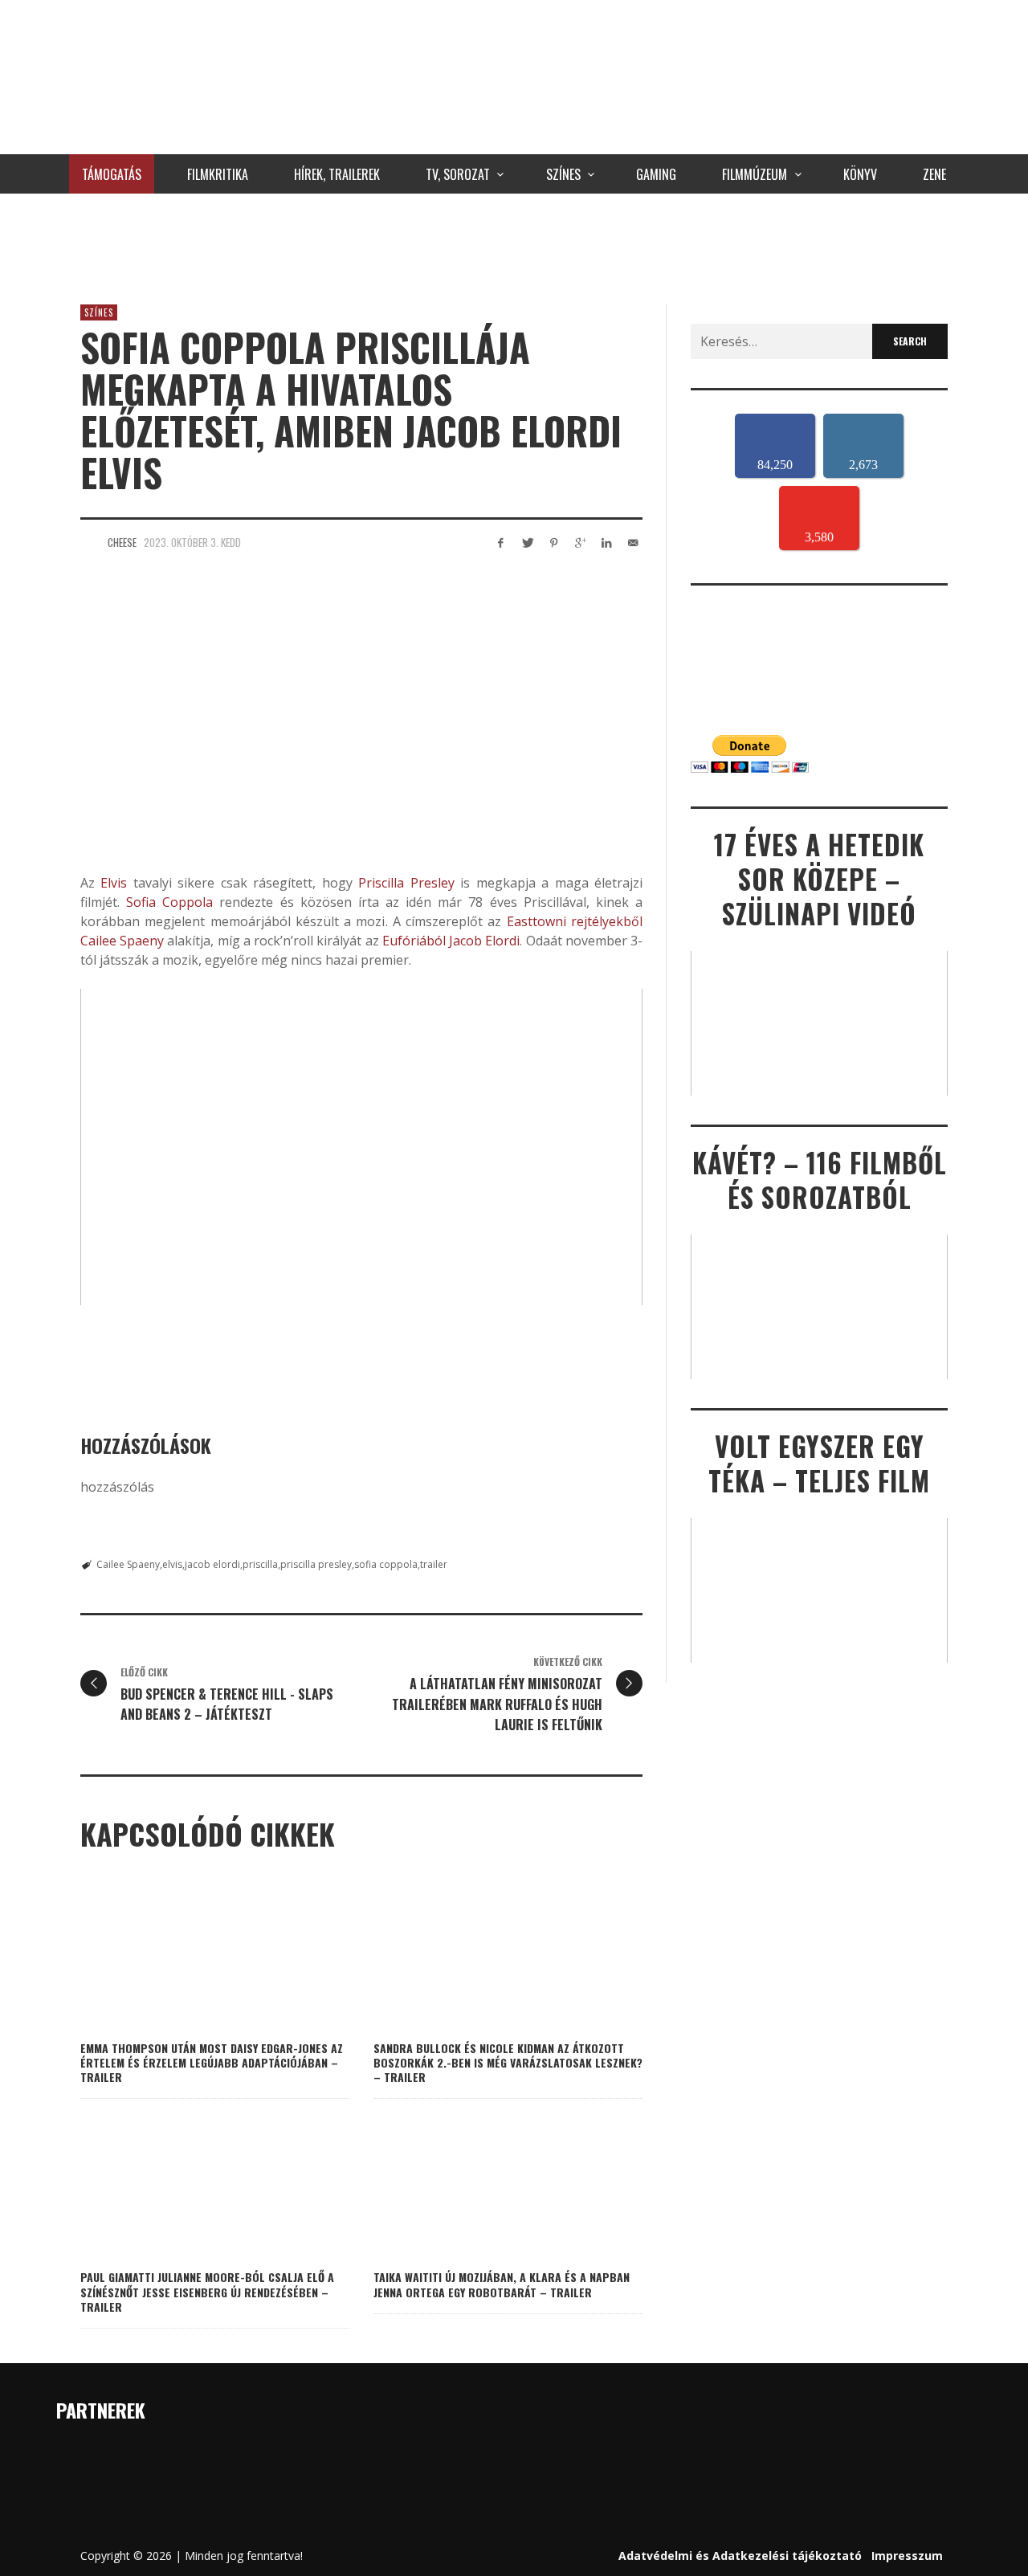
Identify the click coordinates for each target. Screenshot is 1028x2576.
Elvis (114, 883)
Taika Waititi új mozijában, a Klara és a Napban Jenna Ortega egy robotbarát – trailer (502, 2284)
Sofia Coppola (169, 902)
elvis (172, 1564)
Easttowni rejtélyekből (572, 921)
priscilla (260, 1564)
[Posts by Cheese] (90, 542)
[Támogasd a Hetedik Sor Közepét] (514, 245)
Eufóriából (414, 941)
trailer (434, 1564)
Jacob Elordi (484, 941)
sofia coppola (386, 1564)
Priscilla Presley (406, 883)
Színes (99, 312)
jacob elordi (212, 1564)
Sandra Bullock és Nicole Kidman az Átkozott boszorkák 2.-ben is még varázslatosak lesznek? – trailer (508, 2062)
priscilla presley (316, 1564)
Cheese (122, 542)
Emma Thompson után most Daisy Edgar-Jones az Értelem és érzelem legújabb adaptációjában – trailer (212, 2062)
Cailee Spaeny (122, 941)
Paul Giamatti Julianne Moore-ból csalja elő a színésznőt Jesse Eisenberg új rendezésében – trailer (207, 2291)
